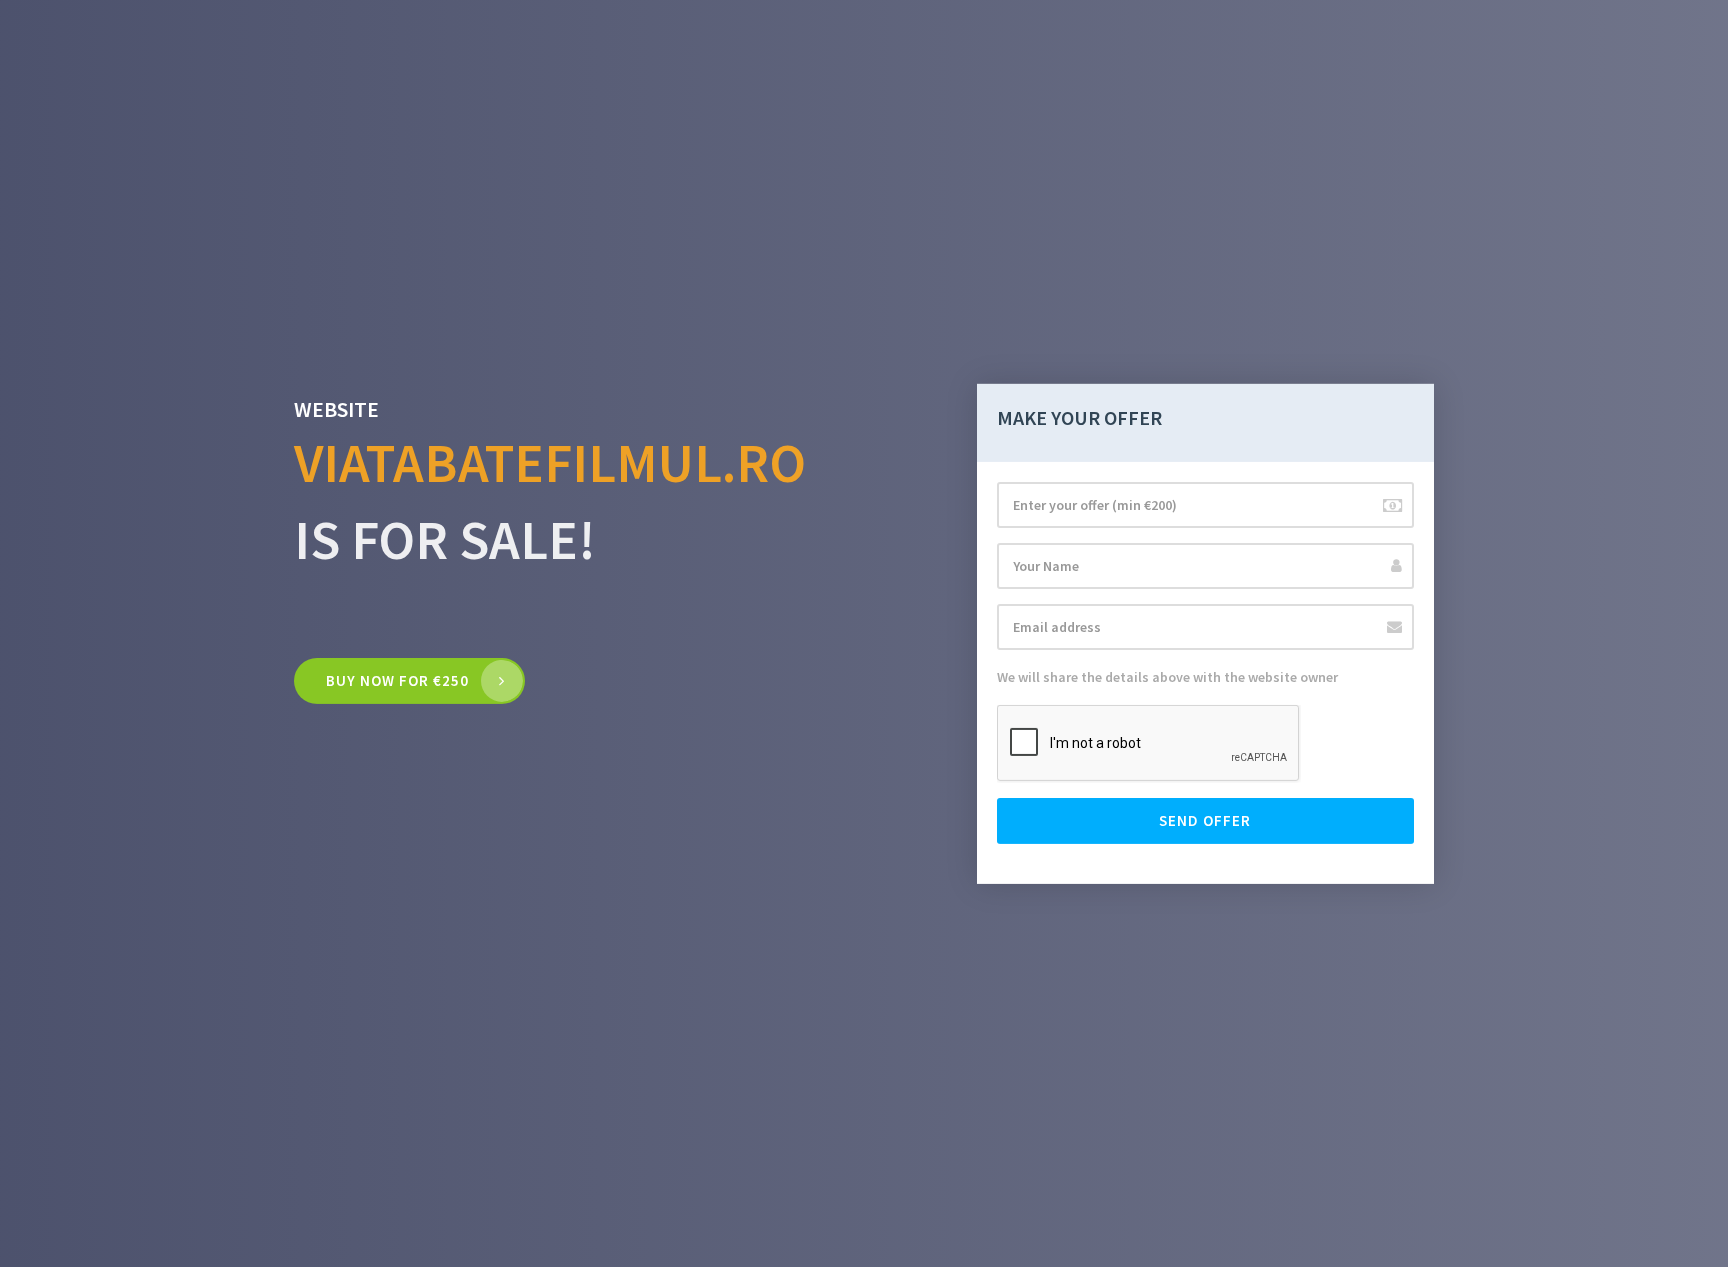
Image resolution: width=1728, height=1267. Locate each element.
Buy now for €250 (397, 680)
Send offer (1205, 820)
